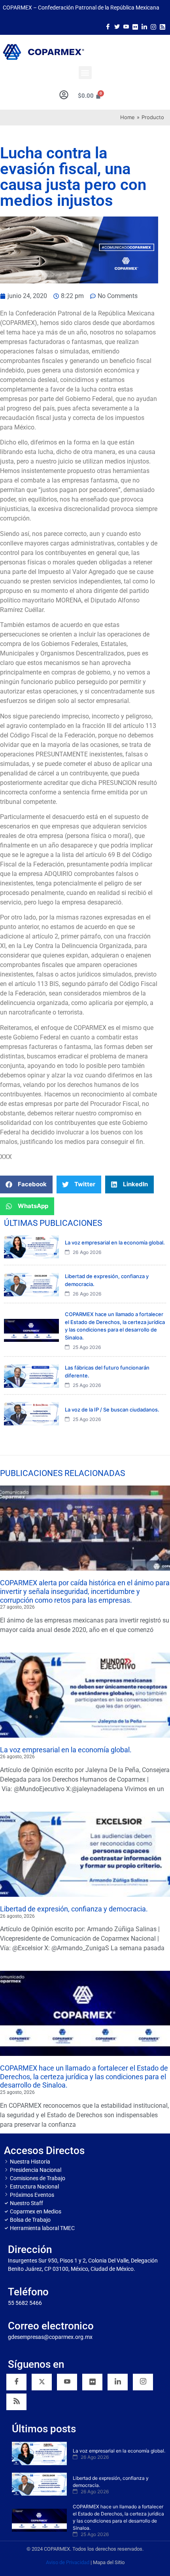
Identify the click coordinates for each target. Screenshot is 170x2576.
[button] (85, 73)
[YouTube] (67, 2382)
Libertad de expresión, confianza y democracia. (74, 1909)
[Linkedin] (118, 2382)
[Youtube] (126, 26)
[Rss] (162, 26)
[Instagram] (153, 26)
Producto (153, 117)
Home (127, 117)
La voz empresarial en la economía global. (66, 1750)
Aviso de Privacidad (68, 2562)
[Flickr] (92, 2382)
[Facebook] (108, 26)
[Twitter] (117, 26)
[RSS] (16, 2402)
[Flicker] (135, 26)
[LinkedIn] (144, 26)
